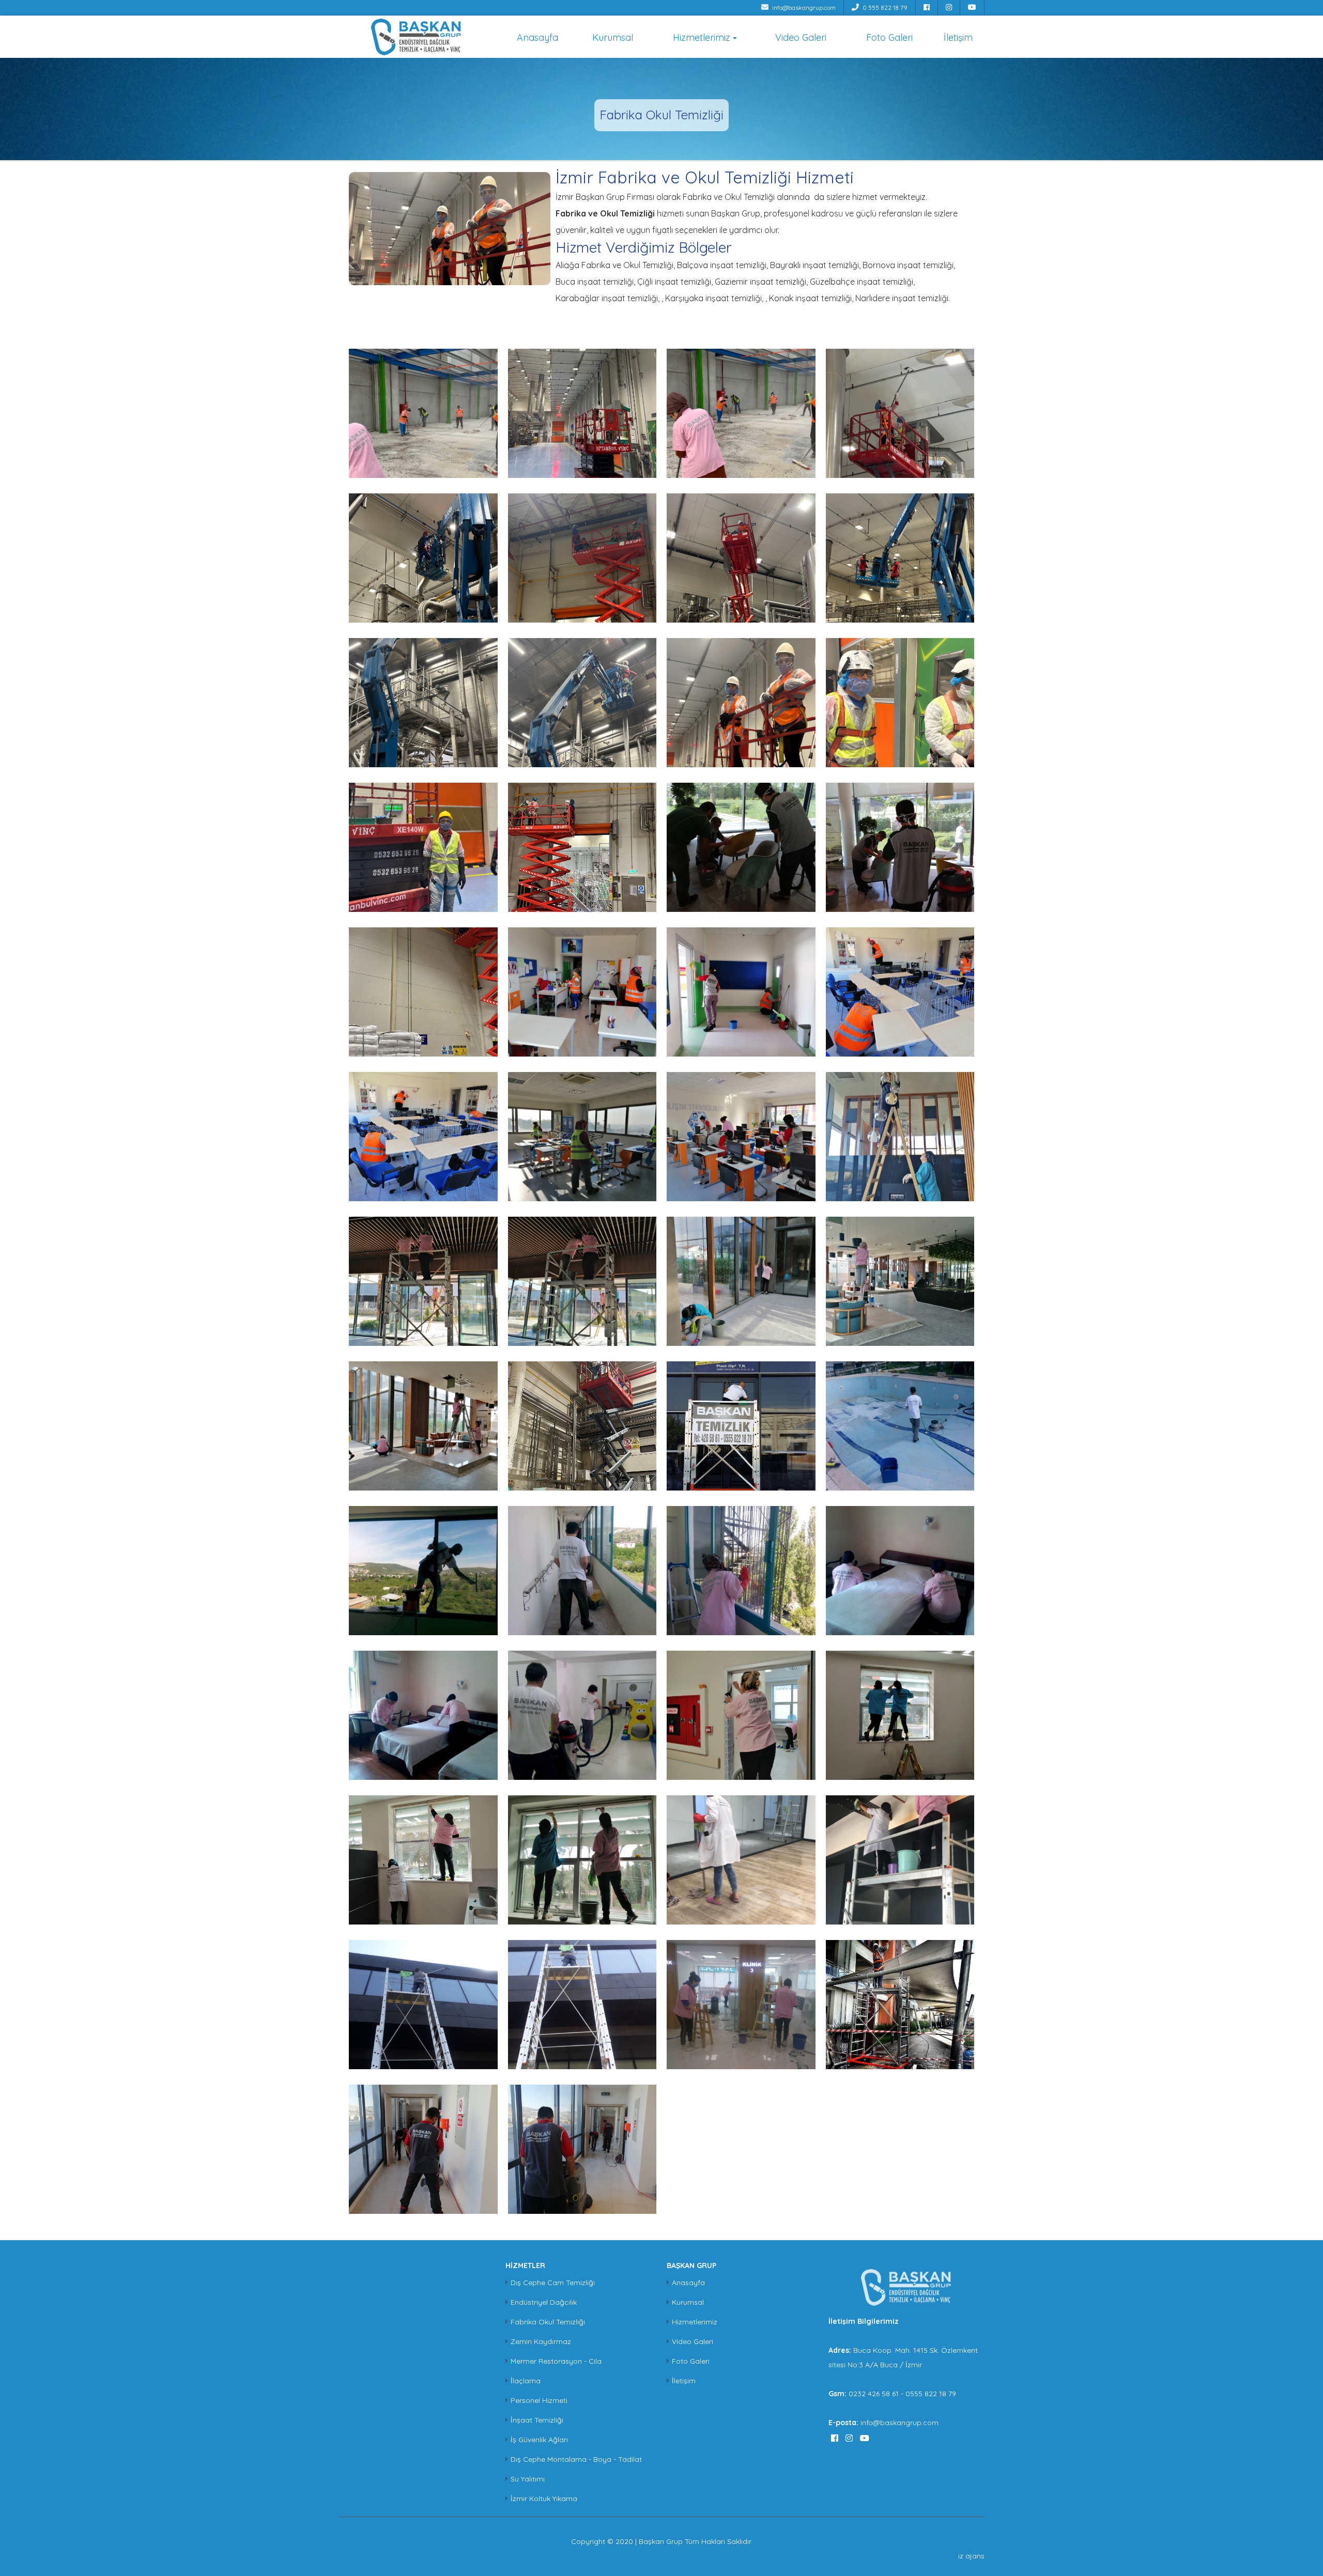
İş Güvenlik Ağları (539, 2440)
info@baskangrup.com (803, 7)
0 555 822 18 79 (884, 7)
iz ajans (971, 2556)
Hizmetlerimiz (702, 37)
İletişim (958, 37)
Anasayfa (537, 37)
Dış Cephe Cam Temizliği (553, 2283)
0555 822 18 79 (931, 2394)
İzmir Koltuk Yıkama (544, 2499)
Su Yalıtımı (528, 2479)
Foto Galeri (889, 37)
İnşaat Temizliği (537, 2420)
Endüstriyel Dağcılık (544, 2302)
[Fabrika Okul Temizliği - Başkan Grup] (416, 36)
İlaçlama (526, 2381)
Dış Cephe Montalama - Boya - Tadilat (576, 2459)
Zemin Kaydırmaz (541, 2341)
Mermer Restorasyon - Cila (556, 2361)
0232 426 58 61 (875, 2394)
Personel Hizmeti (539, 2400)
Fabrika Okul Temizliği (548, 2322)
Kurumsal (613, 37)
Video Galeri (801, 37)
